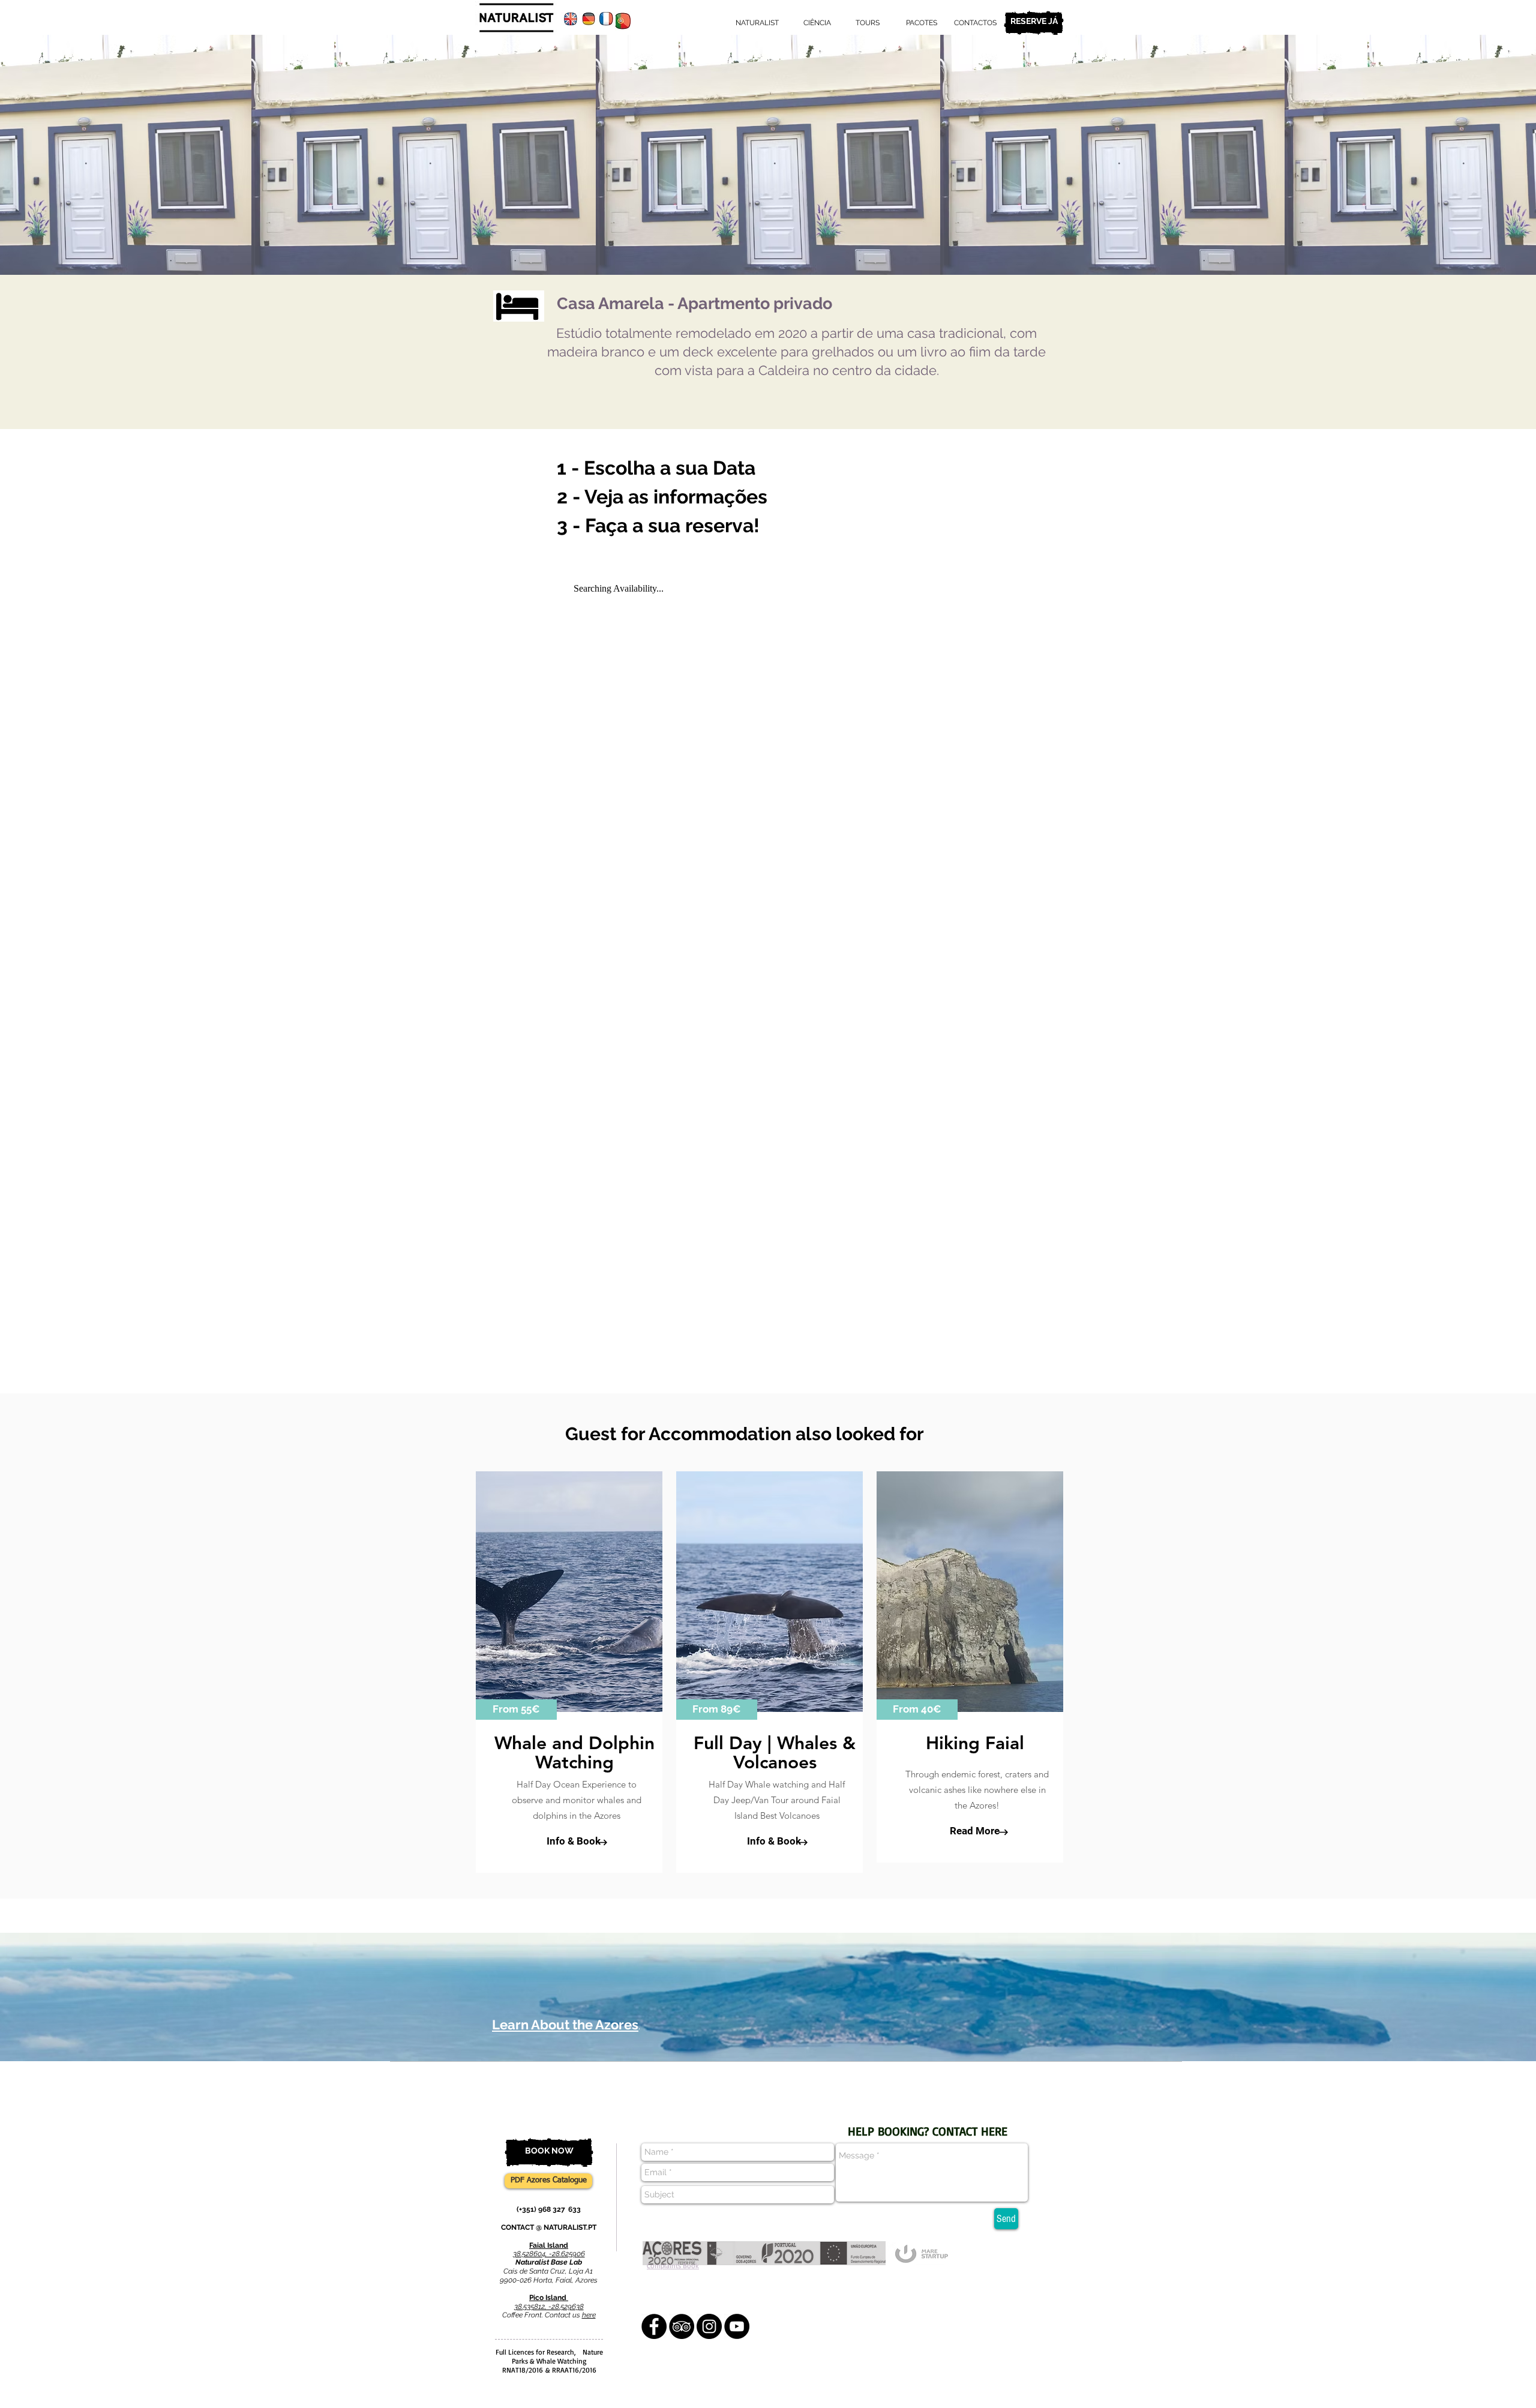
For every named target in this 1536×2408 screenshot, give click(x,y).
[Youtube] (737, 2326)
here (589, 2315)
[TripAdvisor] (682, 2326)
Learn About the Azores (565, 2025)
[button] (516, 1710)
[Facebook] (654, 2326)
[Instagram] (709, 2326)
